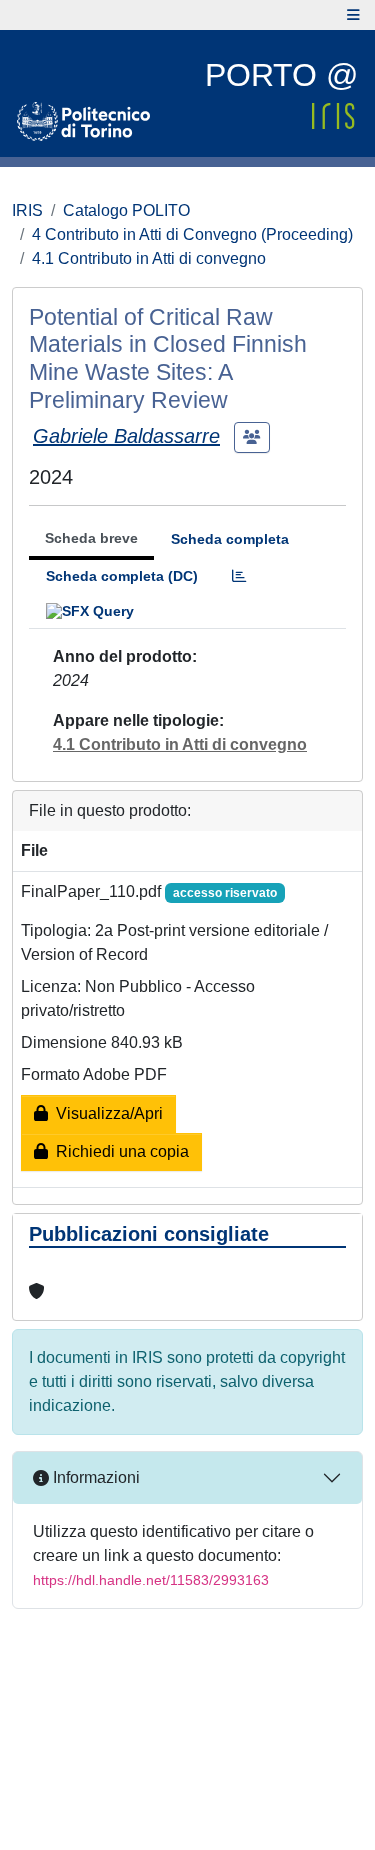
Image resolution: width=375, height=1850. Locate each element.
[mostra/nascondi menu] (353, 15)
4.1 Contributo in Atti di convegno (149, 258)
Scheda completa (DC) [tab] (122, 576)
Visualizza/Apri (105, 1113)
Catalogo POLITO (126, 210)
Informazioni (94, 1477)
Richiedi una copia (118, 1151)
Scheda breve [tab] (91, 538)
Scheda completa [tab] (230, 539)
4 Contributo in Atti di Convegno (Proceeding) (192, 234)
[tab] (239, 576)
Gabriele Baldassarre (126, 436)
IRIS (27, 210)
